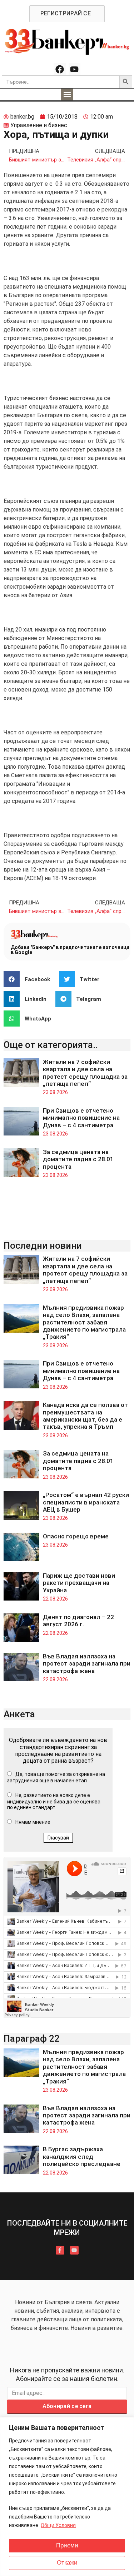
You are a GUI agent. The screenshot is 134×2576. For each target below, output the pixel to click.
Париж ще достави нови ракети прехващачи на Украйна (79, 1583)
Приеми (67, 2545)
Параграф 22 (32, 2038)
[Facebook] (60, 69)
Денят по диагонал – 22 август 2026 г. (78, 1621)
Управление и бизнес (39, 125)
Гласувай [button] (58, 1838)
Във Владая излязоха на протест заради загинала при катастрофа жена (87, 1664)
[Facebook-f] (60, 2250)
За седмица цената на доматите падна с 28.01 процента (78, 1159)
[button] (67, 94)
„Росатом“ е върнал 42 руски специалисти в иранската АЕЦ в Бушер (86, 1502)
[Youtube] (75, 69)
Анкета (19, 1714)
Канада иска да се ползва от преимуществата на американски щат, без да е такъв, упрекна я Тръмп (85, 1416)
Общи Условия (58, 2525)
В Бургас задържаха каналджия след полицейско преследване (82, 2156)
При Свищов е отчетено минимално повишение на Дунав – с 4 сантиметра (81, 1118)
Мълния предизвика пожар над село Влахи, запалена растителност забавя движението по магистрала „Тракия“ (84, 1322)
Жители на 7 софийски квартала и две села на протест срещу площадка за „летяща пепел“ (85, 1073)
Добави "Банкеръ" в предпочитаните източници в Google (70, 950)
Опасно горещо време (76, 1536)
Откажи (67, 2563)
